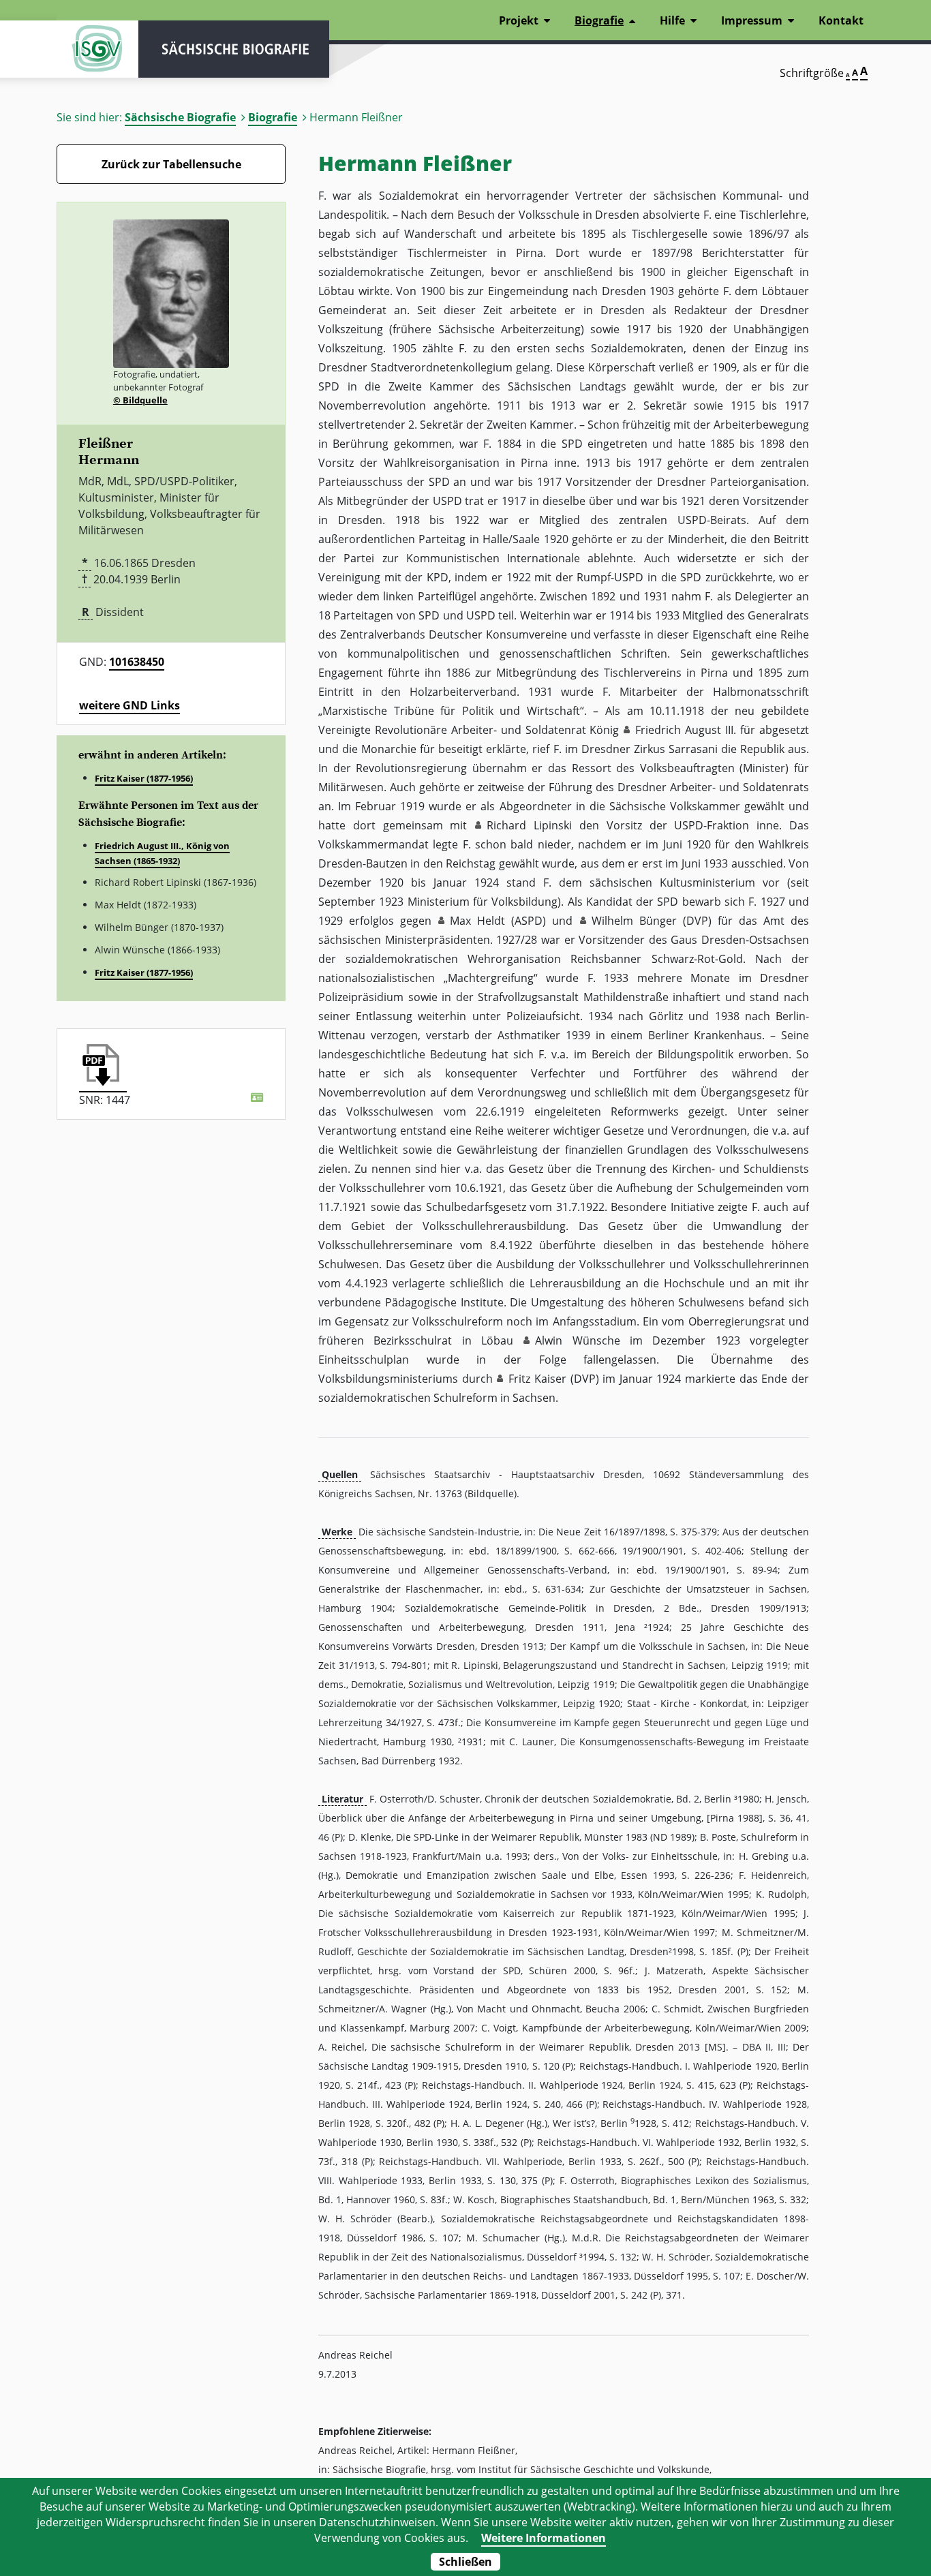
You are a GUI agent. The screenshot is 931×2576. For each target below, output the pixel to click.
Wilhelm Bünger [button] (634, 921)
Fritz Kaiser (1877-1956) (144, 778)
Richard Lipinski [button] (529, 825)
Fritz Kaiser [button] (537, 1379)
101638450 (137, 662)
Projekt (519, 20)
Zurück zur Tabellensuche (171, 164)
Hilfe (672, 20)
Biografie (273, 117)
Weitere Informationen (544, 2538)
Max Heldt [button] (477, 921)
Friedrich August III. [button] (686, 730)
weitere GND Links (129, 705)
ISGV (97, 49)
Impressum (752, 20)
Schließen (465, 2562)
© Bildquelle (140, 400)
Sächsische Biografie (180, 117)
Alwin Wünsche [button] (577, 1340)
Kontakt (841, 20)
